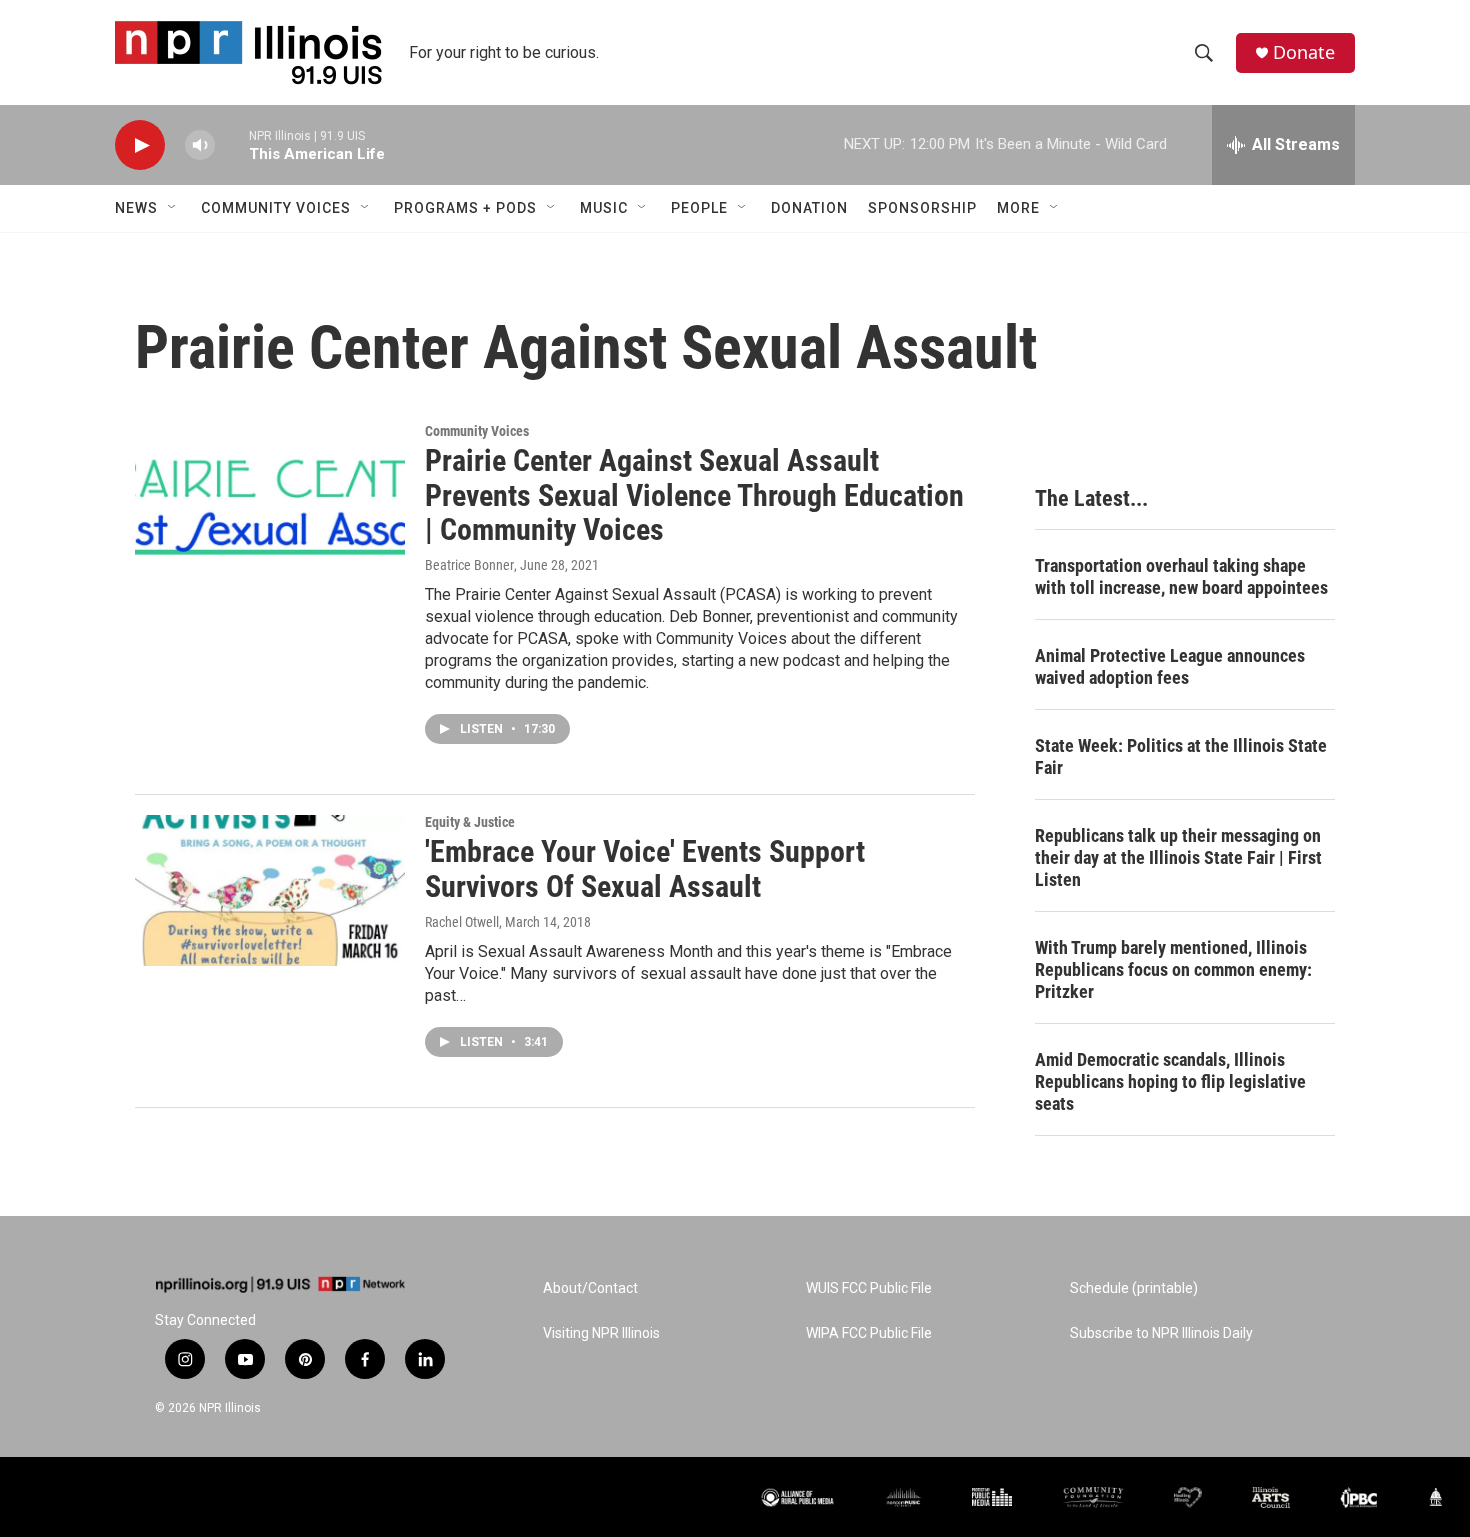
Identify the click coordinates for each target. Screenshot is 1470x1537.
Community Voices (276, 208)
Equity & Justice (470, 822)
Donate (1304, 52)
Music (604, 208)
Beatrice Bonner (469, 565)
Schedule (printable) (1134, 1288)
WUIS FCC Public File (869, 1288)
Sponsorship (922, 208)
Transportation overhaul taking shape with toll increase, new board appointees (1181, 576)
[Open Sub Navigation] (173, 208)
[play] (140, 145)
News (136, 208)
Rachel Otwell (462, 922)
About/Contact (590, 1288)
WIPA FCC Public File (869, 1333)
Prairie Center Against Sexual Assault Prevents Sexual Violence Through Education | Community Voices (694, 495)
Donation (809, 208)
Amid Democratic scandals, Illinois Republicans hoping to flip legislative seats (1170, 1081)
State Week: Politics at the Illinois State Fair (1181, 756)
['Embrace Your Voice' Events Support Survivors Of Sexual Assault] (270, 890)
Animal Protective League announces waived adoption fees (1170, 666)
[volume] (200, 145)
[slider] (232, 144)
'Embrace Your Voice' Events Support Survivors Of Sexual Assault (645, 869)
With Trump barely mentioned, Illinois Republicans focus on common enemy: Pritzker (1173, 969)
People (699, 208)
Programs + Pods (465, 208)
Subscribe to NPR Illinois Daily (1161, 1333)
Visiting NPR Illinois (601, 1333)
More (1018, 208)
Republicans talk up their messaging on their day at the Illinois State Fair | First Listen (1178, 857)
